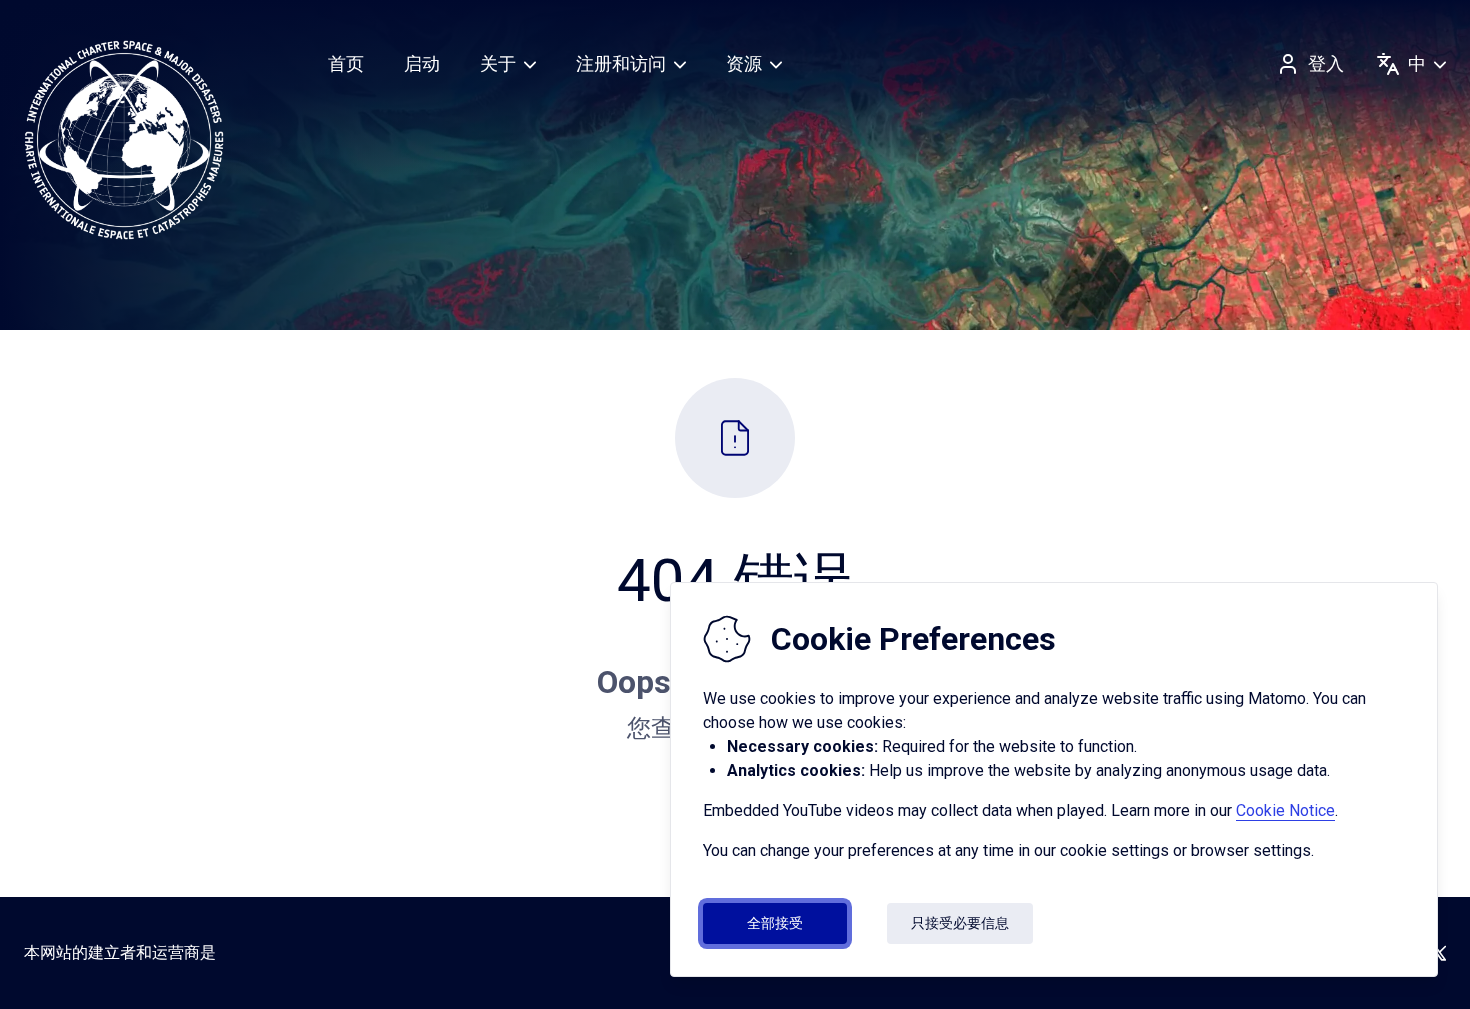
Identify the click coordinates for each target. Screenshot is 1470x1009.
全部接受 (775, 923)
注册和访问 (621, 63)
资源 (744, 63)
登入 (1326, 63)
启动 (422, 63)
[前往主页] (124, 140)
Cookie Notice (1285, 810)
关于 (498, 63)
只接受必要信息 (960, 923)
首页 (346, 63)
